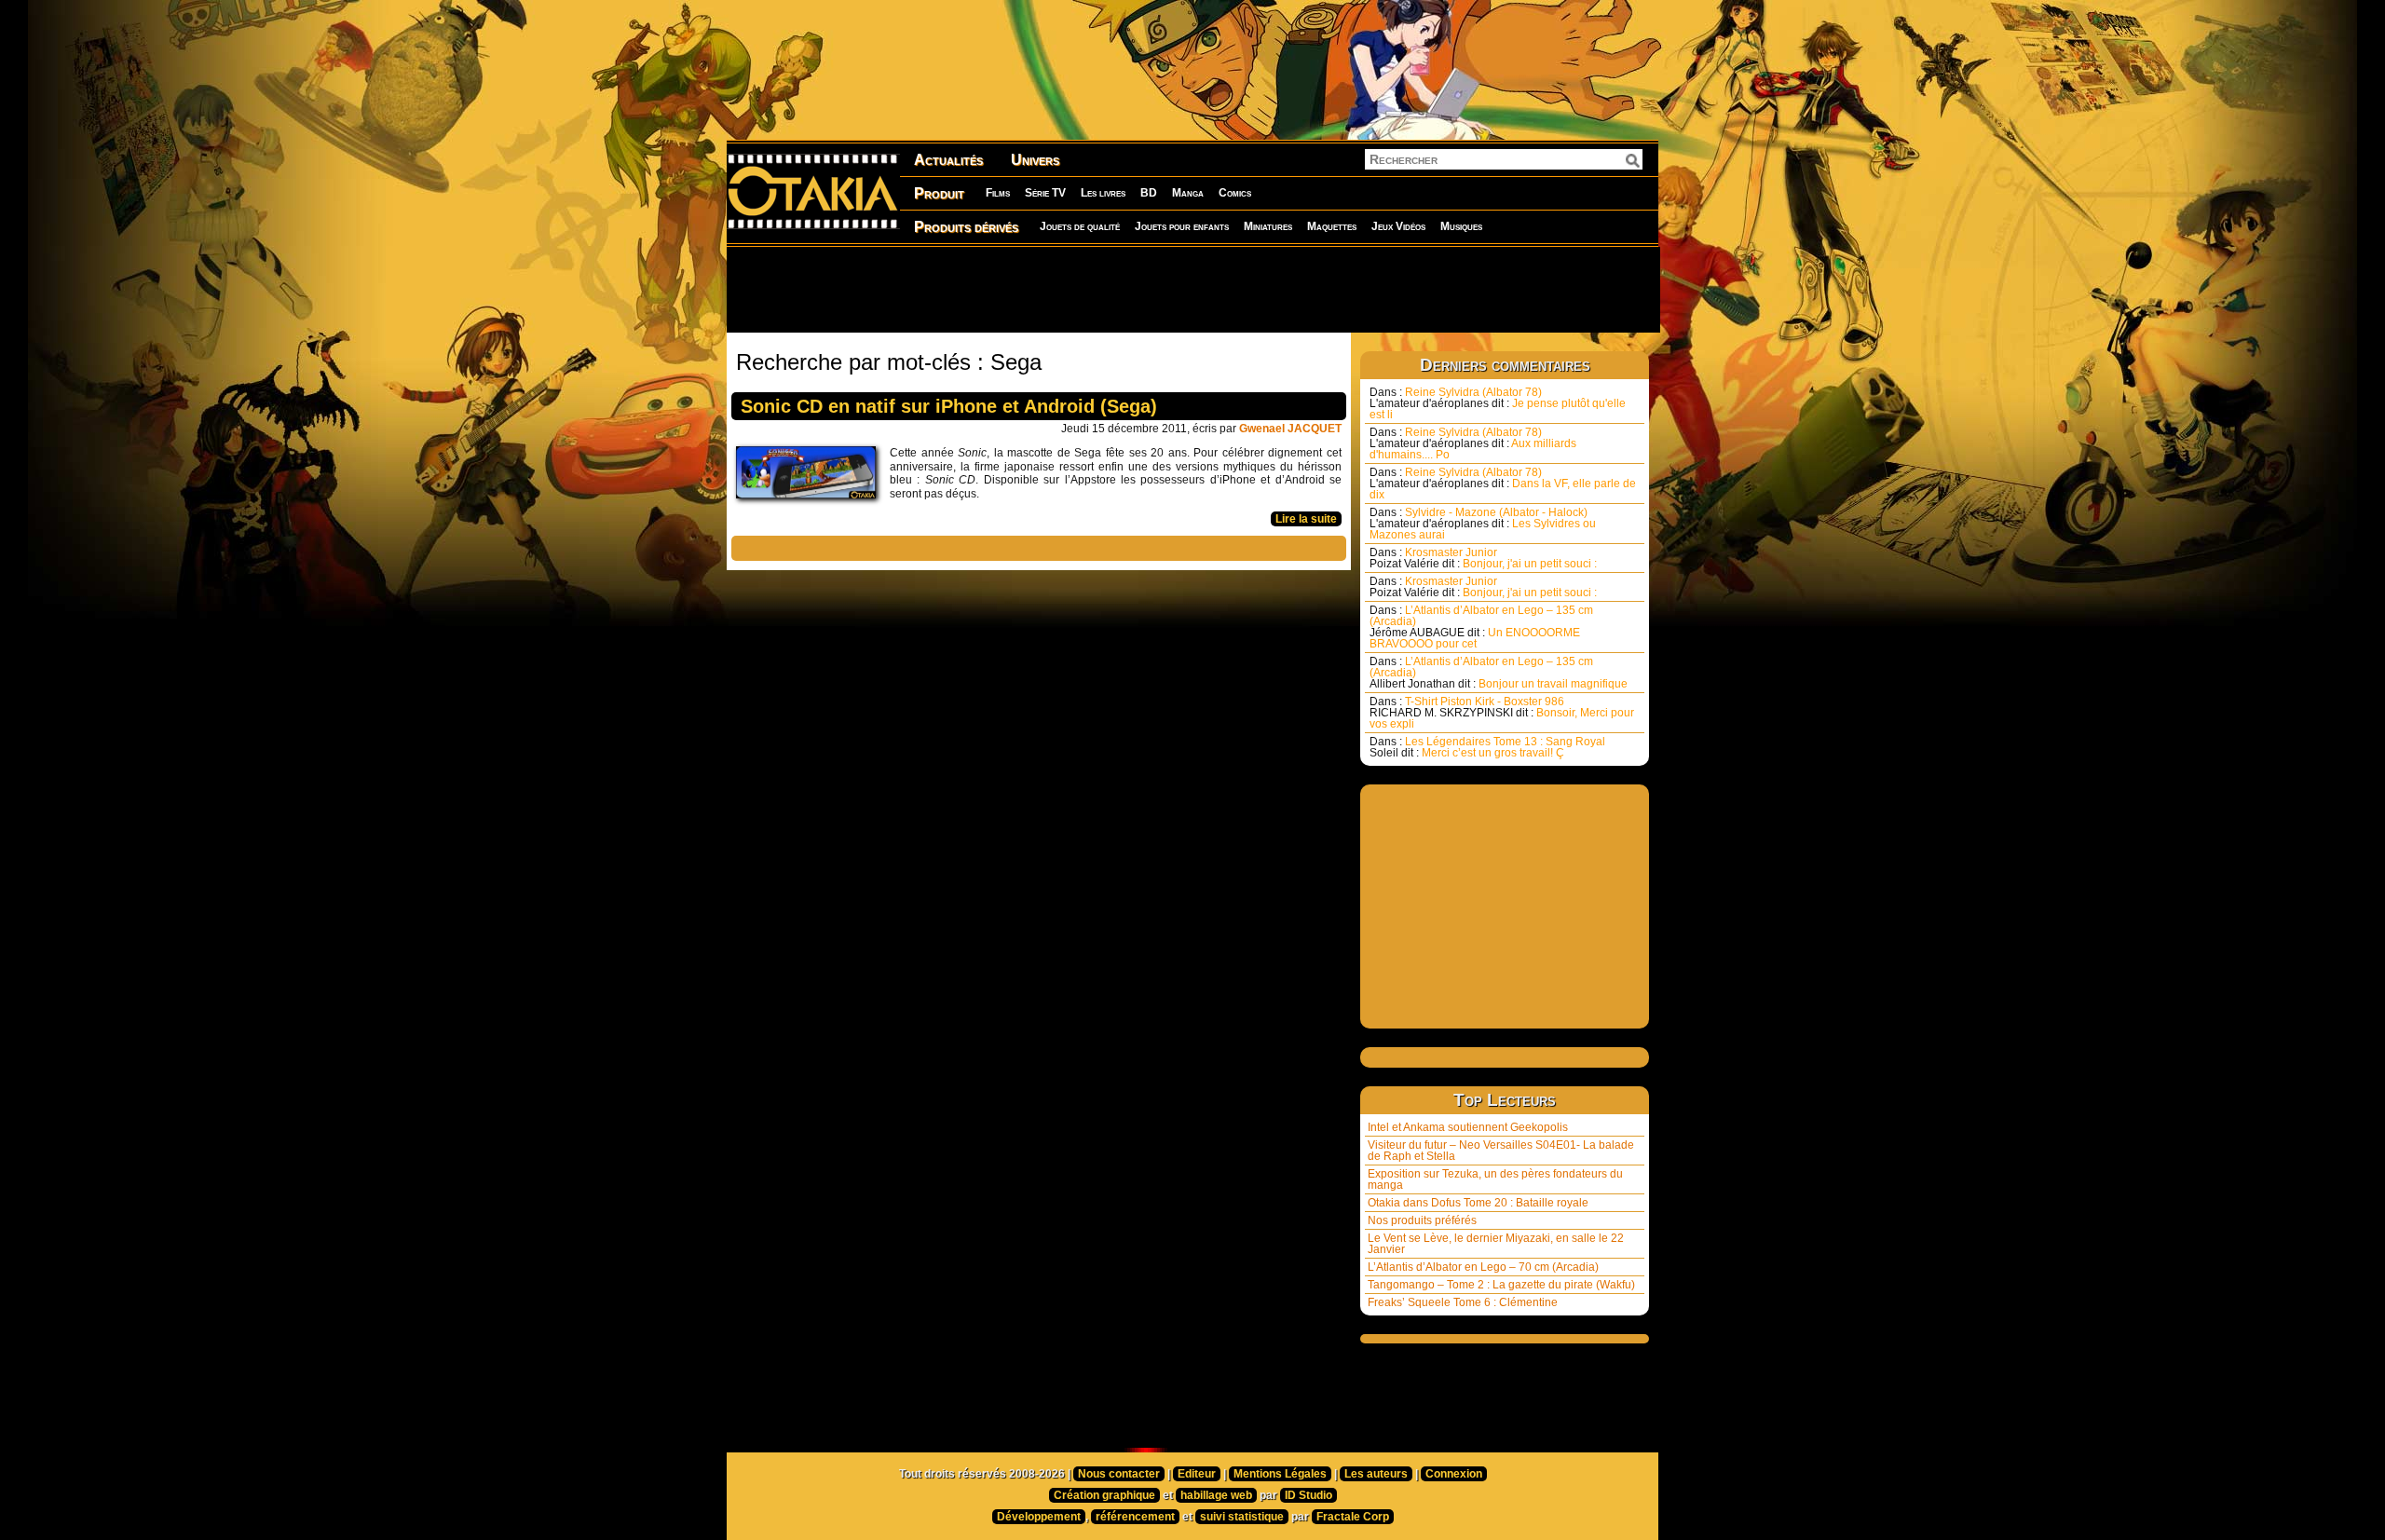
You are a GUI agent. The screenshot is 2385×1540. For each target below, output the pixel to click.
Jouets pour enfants (1182, 226)
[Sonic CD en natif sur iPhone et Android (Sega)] (811, 477)
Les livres (1103, 193)
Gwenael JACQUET (1290, 429)
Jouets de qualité (1080, 226)
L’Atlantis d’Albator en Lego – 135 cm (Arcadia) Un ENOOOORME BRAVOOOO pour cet (1481, 627)
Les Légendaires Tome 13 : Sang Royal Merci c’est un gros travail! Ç (1487, 747)
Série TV (1045, 193)
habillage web (1216, 1495)
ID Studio (1308, 1495)
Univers (1035, 160)
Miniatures (1268, 226)
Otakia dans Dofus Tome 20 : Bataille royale (1478, 1203)
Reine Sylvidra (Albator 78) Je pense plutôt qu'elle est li (1498, 403)
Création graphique (1104, 1495)
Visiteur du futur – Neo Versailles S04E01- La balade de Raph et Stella (1501, 1151)
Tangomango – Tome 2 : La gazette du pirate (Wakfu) (1501, 1285)
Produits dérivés (966, 227)
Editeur (1197, 1474)
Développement (1039, 1517)
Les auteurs (1376, 1474)
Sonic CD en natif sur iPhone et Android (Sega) (949, 406)
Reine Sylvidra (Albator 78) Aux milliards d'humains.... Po (1473, 443)
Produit (939, 193)
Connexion (1454, 1474)
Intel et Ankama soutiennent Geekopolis (1468, 1127)
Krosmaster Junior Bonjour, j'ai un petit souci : (1483, 558)
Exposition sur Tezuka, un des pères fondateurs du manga (1495, 1179)
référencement (1135, 1517)
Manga (1188, 193)
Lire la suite (1306, 519)
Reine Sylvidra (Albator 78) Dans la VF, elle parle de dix (1503, 484)
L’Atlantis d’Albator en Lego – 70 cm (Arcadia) (1483, 1267)
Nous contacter (1119, 1474)
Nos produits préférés (1422, 1220)
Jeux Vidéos (1398, 226)
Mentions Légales (1280, 1474)
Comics (1235, 193)
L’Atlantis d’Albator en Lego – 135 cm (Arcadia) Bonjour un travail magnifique (1499, 673)
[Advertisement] (1192, 289)
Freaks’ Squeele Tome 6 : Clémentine (1463, 1302)
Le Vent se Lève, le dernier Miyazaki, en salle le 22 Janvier (1496, 1244)
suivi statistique (1242, 1517)
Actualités (948, 160)
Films (998, 193)
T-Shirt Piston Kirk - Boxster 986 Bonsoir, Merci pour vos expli (1502, 713)
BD (1149, 193)
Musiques (1461, 226)
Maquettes (1332, 226)
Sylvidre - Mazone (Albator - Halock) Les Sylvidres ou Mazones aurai (1483, 524)
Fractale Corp (1353, 1517)
